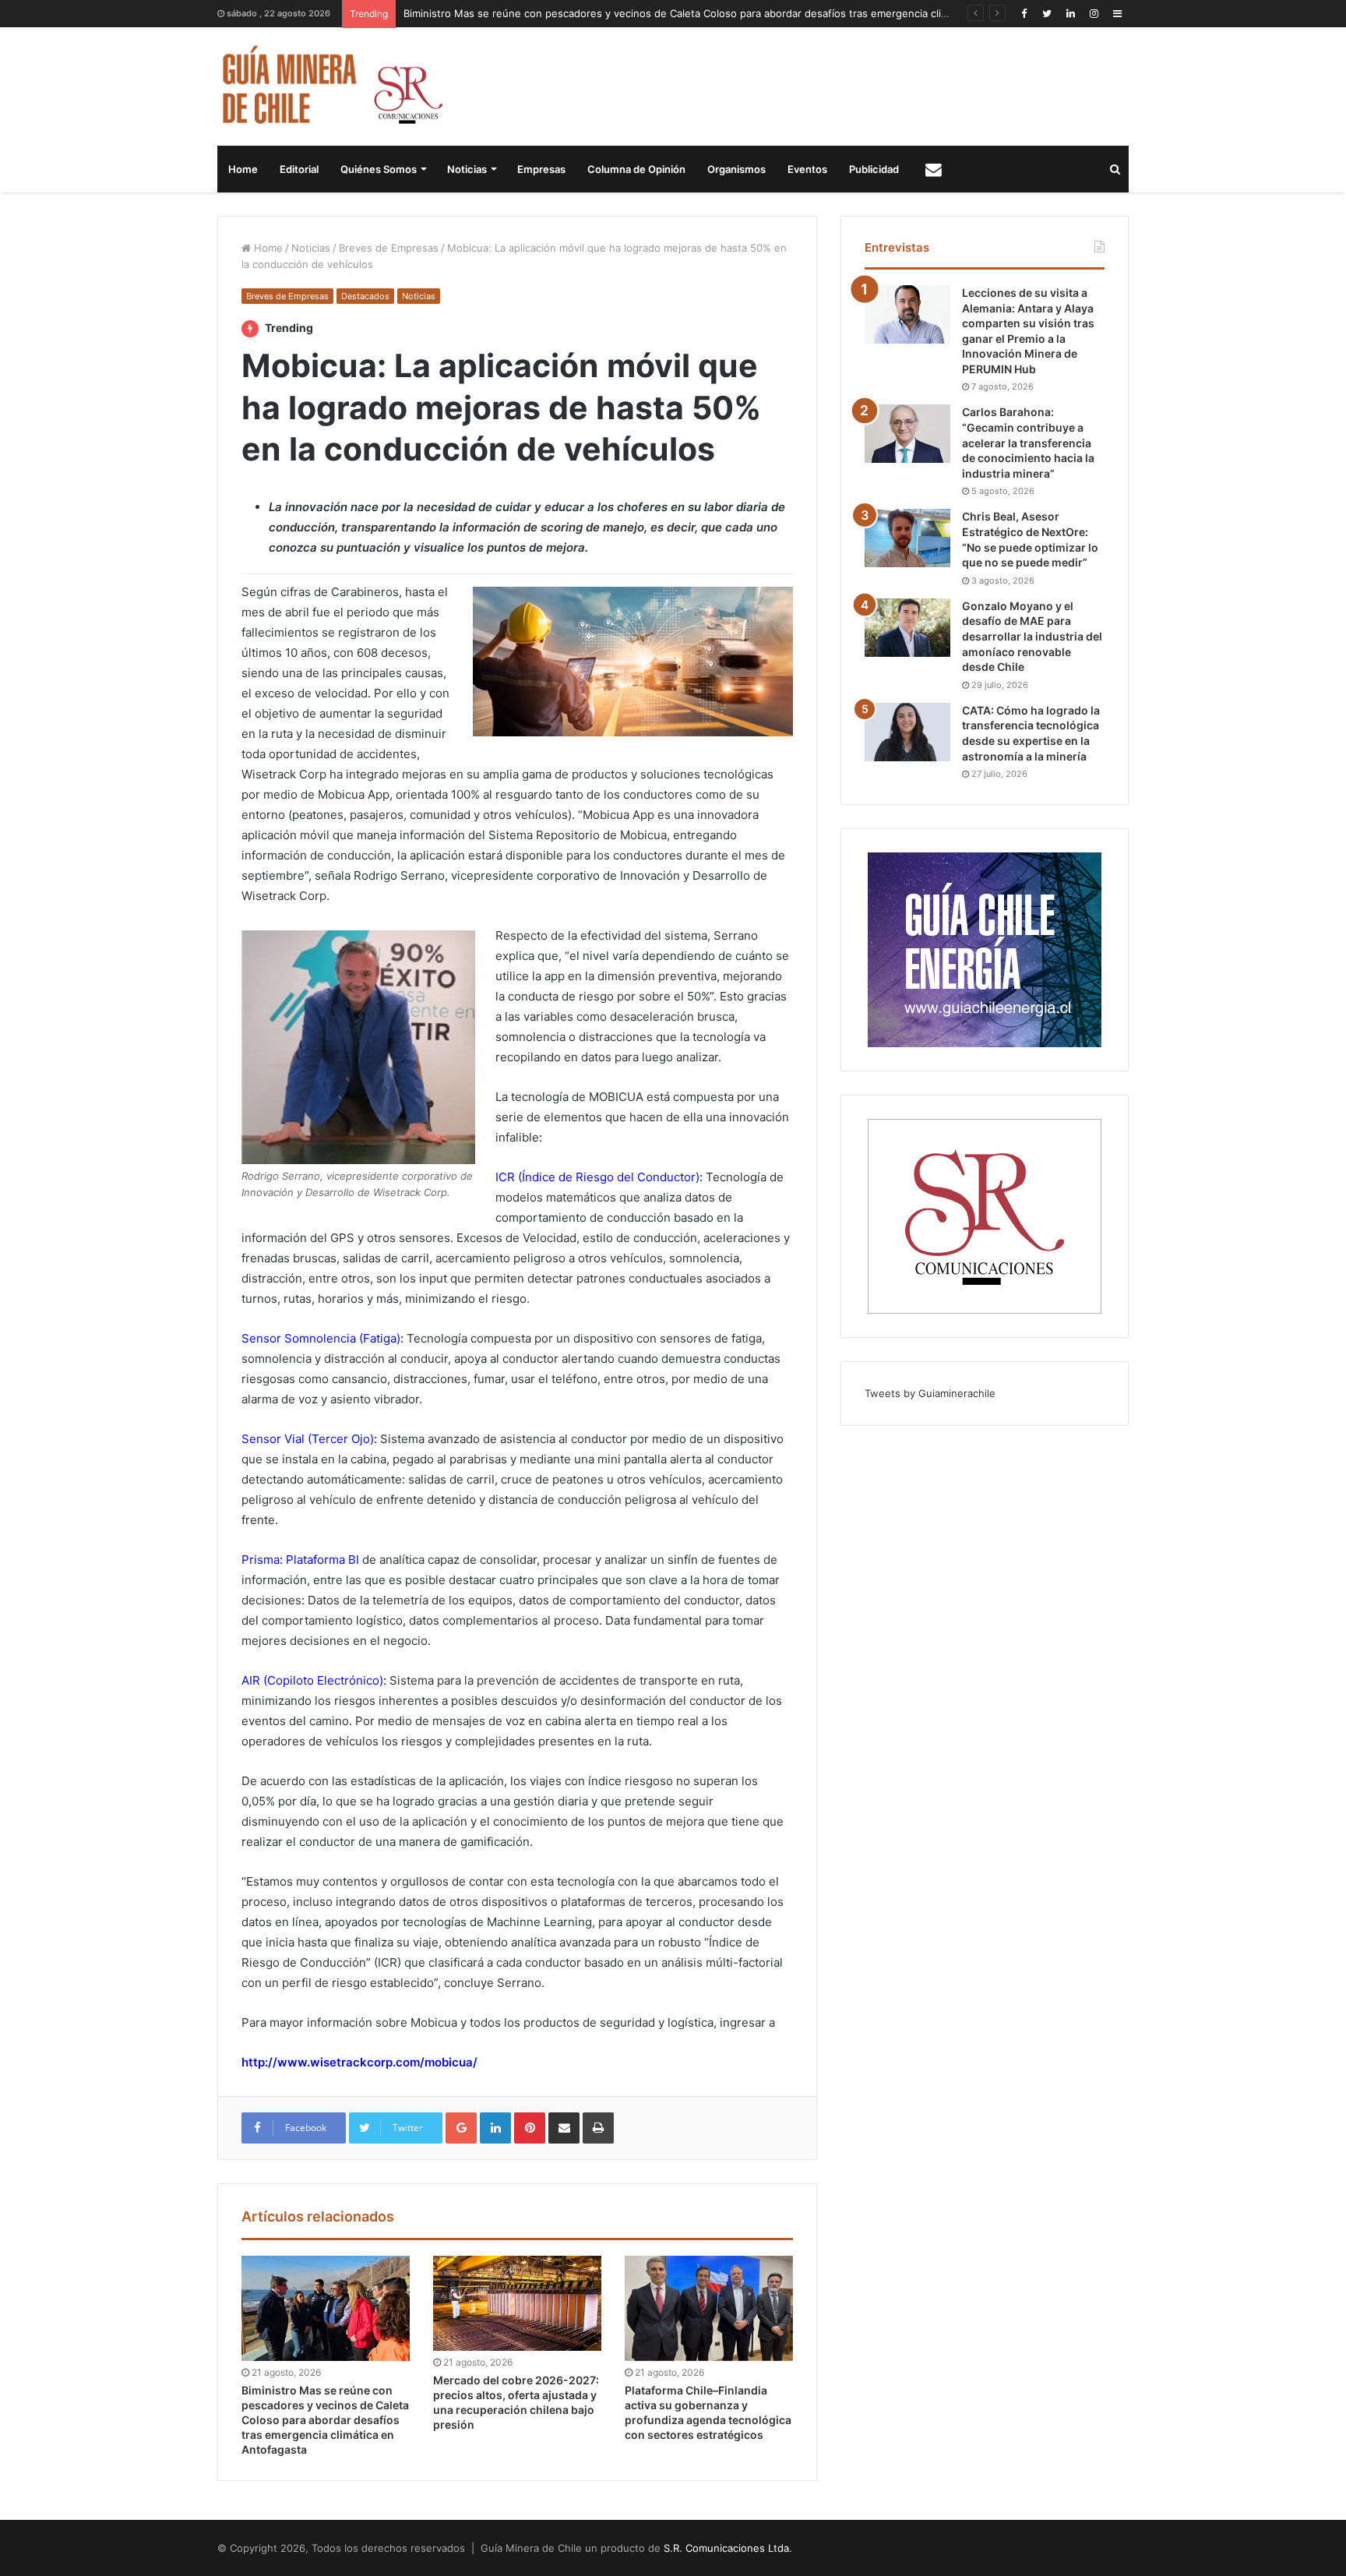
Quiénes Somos (379, 169)
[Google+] (461, 2128)
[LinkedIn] (1070, 14)
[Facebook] (1024, 14)
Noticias (467, 169)
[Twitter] (1047, 14)
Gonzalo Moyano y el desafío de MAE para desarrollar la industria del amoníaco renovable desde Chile (1032, 636)
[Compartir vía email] (564, 2128)
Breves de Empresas (389, 248)
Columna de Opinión (636, 169)
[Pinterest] (530, 2128)
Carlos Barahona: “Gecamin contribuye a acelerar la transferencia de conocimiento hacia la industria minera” (1028, 442)
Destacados (365, 296)
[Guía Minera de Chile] (331, 86)
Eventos (807, 169)
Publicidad (874, 169)
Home (243, 169)
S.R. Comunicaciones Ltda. (728, 2548)
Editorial (299, 169)
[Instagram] (1094, 14)
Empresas (541, 169)
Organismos (736, 169)
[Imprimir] (598, 2128)
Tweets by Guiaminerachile (930, 1393)
